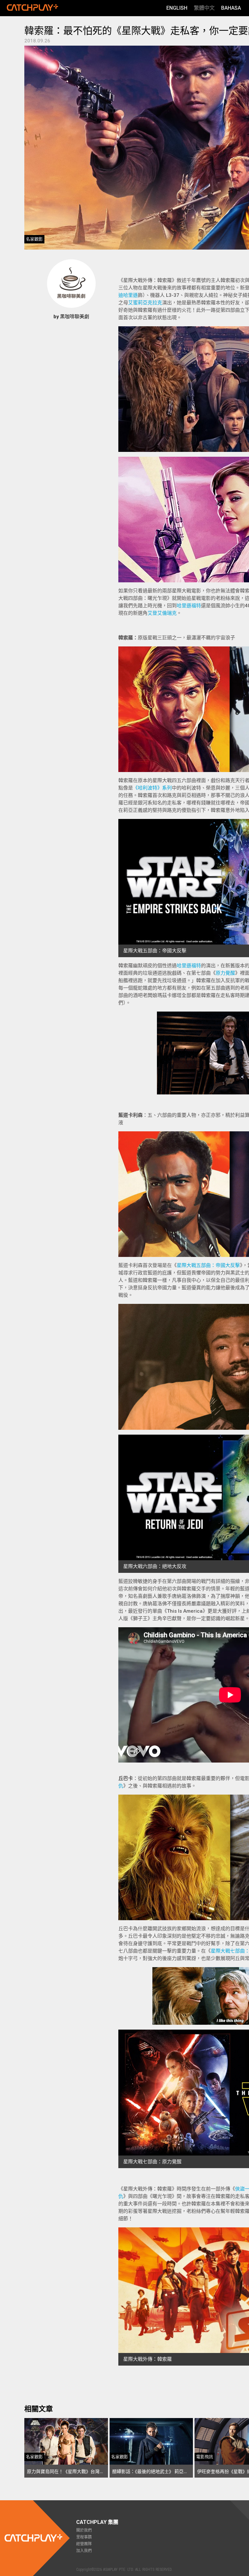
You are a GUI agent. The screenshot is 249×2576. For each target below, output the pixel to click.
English (177, 8)
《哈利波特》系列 (152, 788)
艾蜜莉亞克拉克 (145, 303)
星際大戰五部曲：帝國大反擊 (208, 1265)
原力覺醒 (225, 973)
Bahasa (231, 8)
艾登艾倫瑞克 (162, 613)
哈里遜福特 (189, 606)
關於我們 (84, 2530)
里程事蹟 (84, 2537)
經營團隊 (84, 2544)
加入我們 (84, 2551)
